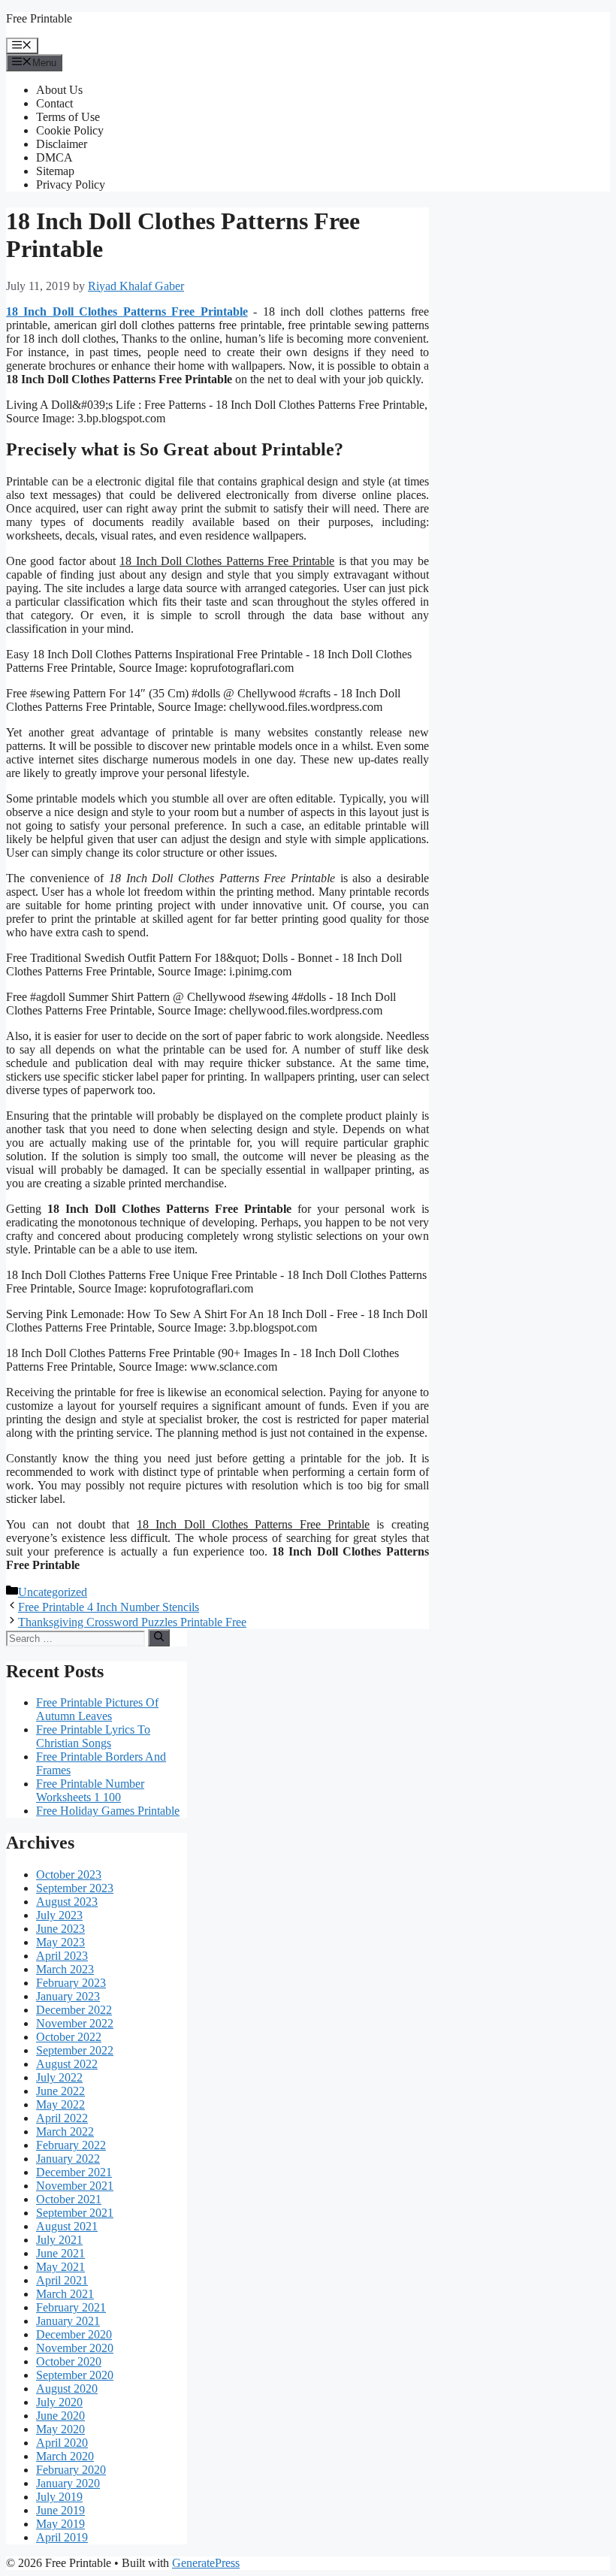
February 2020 (71, 2470)
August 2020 (67, 2389)
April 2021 (62, 2280)
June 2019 (60, 2510)
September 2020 (75, 2375)
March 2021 (65, 2294)
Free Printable (39, 18)
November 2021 (75, 2186)
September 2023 (75, 1888)
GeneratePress (206, 2563)
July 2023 (59, 1915)
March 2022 (65, 2132)
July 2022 (59, 2077)
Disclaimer (62, 144)
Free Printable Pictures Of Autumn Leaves (97, 1709)
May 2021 (60, 2267)
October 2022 (69, 2037)
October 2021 (69, 2199)
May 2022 (60, 2104)
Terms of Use (68, 117)
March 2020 (65, 2456)
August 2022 (67, 2064)
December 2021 (74, 2172)
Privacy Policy (71, 184)
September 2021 (75, 2213)
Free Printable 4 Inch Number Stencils (109, 1607)
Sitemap (55, 171)
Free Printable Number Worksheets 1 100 (90, 1790)
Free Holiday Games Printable (108, 1811)
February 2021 (71, 2307)
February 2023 (71, 1983)
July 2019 (59, 2497)
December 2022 (74, 2010)
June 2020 (60, 2416)
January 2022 (68, 2159)
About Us (59, 90)
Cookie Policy (70, 130)
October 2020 (69, 2361)
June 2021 (60, 2253)
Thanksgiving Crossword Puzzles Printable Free (132, 1622)
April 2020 (62, 2443)
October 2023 (69, 1875)
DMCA (54, 157)
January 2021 (68, 2321)
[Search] (159, 1637)
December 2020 (74, 2334)
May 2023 (60, 1942)
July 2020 (59, 2402)
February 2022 (71, 2145)
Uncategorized (53, 1592)
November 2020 (75, 2348)
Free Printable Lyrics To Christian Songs (93, 1736)
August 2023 (67, 1902)
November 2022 (75, 2023)
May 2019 (60, 2524)
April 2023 (62, 1956)
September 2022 (75, 2050)
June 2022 (60, 2091)
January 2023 (68, 1996)
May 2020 (60, 2429)
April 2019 (62, 2537)
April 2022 (62, 2118)
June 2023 (60, 1929)
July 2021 (59, 2240)
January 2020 (68, 2483)
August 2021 (67, 2226)
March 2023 (65, 1969)
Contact (54, 103)
